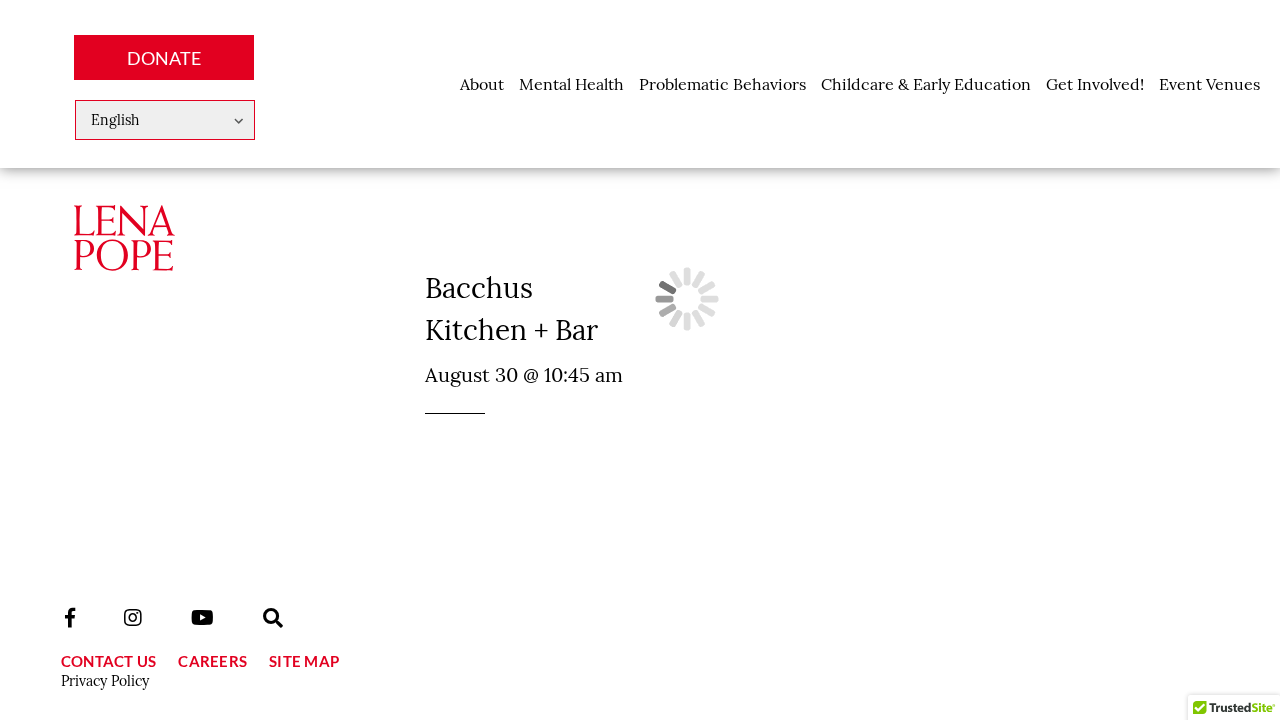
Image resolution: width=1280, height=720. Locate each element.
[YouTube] (202, 618)
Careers (212, 661)
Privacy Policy (105, 681)
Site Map (304, 661)
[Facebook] (70, 618)
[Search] (273, 618)
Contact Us (108, 661)
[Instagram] (133, 618)
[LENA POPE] (124, 256)
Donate (164, 58)
